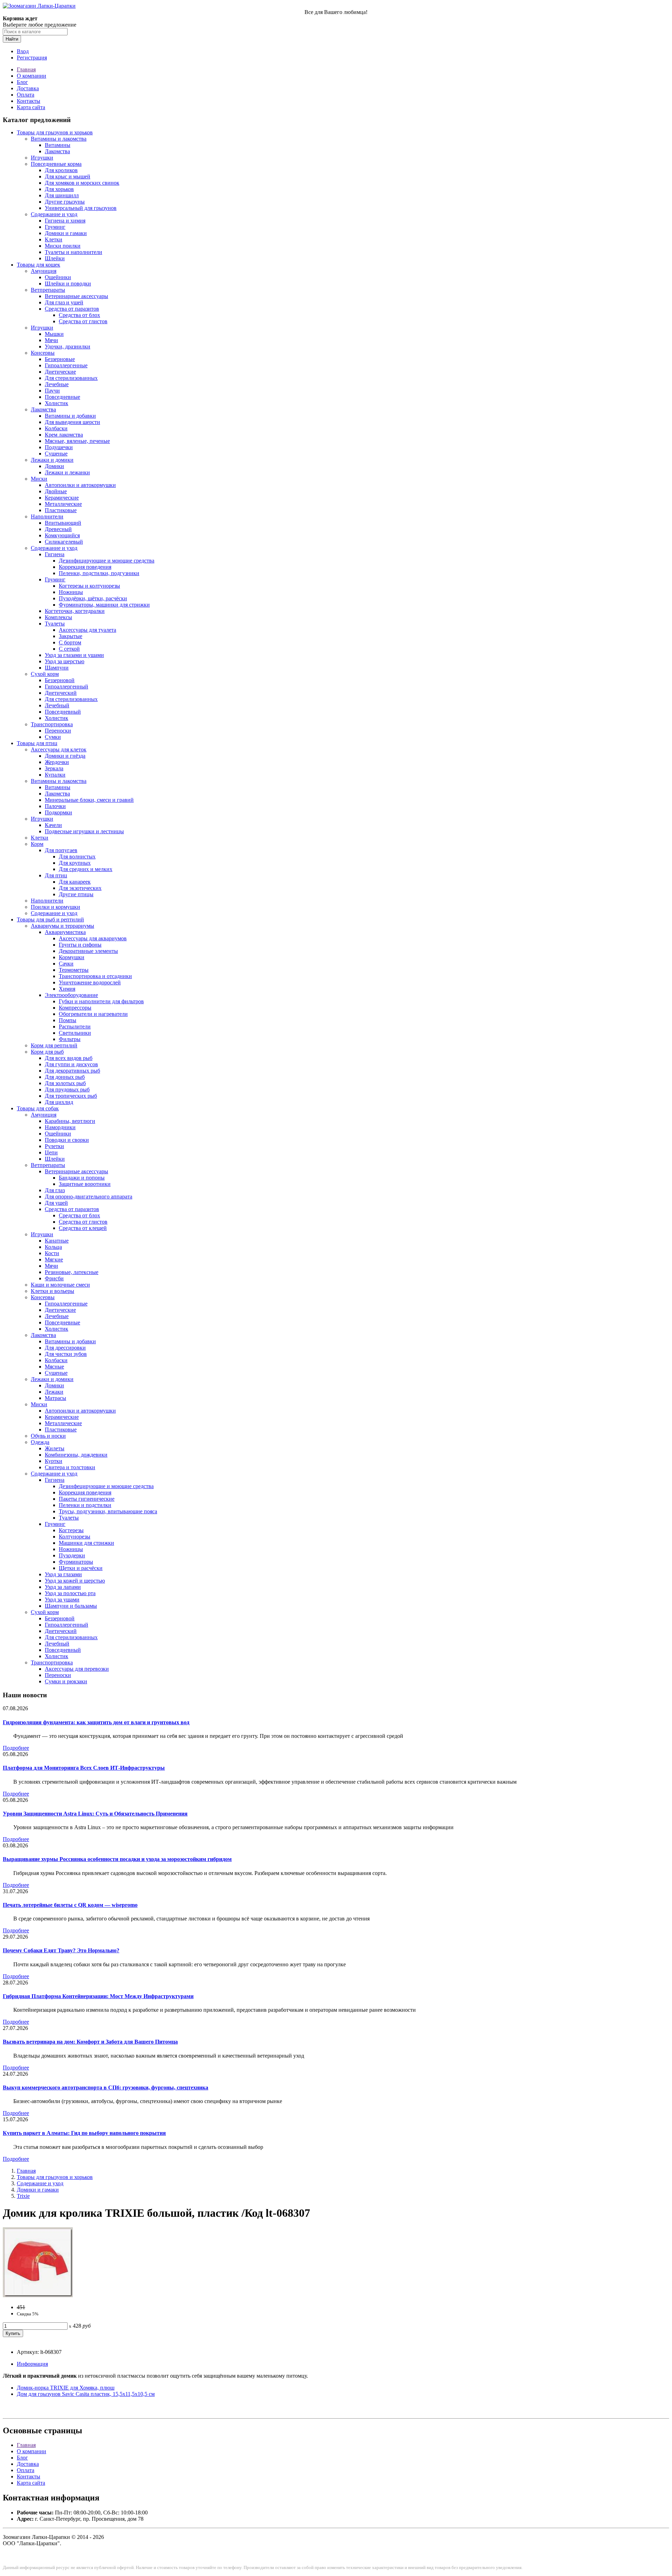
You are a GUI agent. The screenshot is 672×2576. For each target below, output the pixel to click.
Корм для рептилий (54, 1045)
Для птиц (56, 875)
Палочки (55, 806)
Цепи (51, 1152)
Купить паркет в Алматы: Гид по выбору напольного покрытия (84, 2133)
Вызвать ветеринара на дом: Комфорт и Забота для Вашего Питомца (90, 2042)
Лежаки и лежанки (67, 472)
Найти (12, 39)
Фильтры (70, 1039)
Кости (52, 1253)
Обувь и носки (48, 1436)
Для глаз (55, 1190)
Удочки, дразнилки (68, 346)
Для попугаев (61, 850)
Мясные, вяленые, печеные (77, 441)
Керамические (62, 498)
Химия (67, 989)
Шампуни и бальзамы (71, 1606)
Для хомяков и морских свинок (82, 183)
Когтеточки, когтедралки (75, 611)
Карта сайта (31, 107)
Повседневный (63, 712)
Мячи (51, 340)
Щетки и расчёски (81, 1568)
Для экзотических (80, 888)
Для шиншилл (62, 195)
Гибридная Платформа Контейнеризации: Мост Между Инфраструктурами (98, 1996)
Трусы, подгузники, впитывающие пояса (108, 1511)
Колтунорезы (75, 1537)
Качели (53, 825)
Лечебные (57, 384)
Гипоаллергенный (66, 687)
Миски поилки (63, 246)
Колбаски (56, 428)
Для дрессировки (65, 1348)
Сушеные (56, 454)
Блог (22, 82)
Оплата (26, 95)
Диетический (61, 693)
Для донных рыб (65, 1077)
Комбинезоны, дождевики (76, 1455)
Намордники (60, 1127)
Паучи (52, 391)
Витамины (58, 145)
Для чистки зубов (66, 1354)
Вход (23, 51)
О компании (31, 76)
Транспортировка (52, 724)
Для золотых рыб (65, 1083)
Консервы (43, 353)
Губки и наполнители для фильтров (101, 1001)
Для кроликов (61, 170)
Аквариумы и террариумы (62, 926)
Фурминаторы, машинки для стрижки (104, 605)
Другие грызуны (65, 202)
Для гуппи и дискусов (71, 1064)
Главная (26, 69)
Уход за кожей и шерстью (75, 1581)
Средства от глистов (83, 321)
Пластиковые (61, 510)
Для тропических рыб (71, 1096)
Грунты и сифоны (80, 945)
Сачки (66, 964)
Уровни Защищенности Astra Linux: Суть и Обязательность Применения (95, 1814)
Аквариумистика (65, 932)
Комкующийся (62, 535)
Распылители (75, 1027)
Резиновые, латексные (72, 1272)
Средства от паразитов (72, 309)
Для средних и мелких (86, 869)
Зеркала (54, 768)
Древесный (58, 529)
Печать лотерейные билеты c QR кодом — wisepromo (70, 1905)
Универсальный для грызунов (81, 208)
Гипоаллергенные (66, 365)
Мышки (54, 334)
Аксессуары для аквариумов (93, 938)
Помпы (68, 1020)
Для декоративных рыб (72, 1071)
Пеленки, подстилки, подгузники (99, 573)
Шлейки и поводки (68, 284)
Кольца (53, 1247)
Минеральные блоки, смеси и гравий (89, 800)
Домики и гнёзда (65, 756)
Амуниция (44, 271)
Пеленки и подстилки (85, 1505)
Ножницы (71, 592)
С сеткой (69, 649)
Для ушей (56, 1203)
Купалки (55, 775)
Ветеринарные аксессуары (76, 296)
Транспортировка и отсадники (95, 976)
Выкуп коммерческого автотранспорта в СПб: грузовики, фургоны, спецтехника (106, 2087)
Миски (39, 479)
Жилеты (55, 1448)
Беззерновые (60, 359)
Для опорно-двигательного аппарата (89, 1197)
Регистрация (32, 58)
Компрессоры (75, 1008)
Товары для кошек (38, 265)
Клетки (54, 239)
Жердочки (57, 762)
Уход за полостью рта (70, 1593)
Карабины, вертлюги (70, 1121)
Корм (37, 844)
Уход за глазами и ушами (74, 655)
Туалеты (55, 624)
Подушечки (59, 447)
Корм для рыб (47, 1052)
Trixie (23, 2196)
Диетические (60, 372)
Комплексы (58, 617)
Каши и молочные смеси (60, 1285)
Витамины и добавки (70, 416)
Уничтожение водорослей (90, 982)
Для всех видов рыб (69, 1058)
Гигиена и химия (65, 221)
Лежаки (54, 1392)
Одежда (40, 1442)
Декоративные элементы (88, 951)
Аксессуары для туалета (87, 630)
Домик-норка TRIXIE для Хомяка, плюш (66, 2388)
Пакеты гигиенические (87, 1499)
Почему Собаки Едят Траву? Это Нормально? (61, 1950)
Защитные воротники (85, 1184)
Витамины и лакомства (59, 139)
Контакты (29, 101)
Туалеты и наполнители (73, 252)
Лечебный (57, 705)
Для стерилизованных (71, 378)
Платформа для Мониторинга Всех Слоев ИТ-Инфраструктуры (84, 1768)
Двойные (56, 491)
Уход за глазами (63, 1574)
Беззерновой (60, 680)
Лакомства (57, 151)
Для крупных (75, 863)
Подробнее (16, 1748)
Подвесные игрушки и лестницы (84, 831)
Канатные (57, 1241)
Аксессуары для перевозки (77, 1669)
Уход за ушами (62, 1600)
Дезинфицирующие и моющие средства (107, 561)
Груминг (55, 227)
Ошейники (58, 277)
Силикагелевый (64, 542)
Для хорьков (59, 189)
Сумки (53, 737)
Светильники (75, 1033)
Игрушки (42, 158)
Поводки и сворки (67, 1140)
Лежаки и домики (52, 460)
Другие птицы (76, 894)
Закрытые (71, 636)
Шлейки (55, 258)
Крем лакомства (64, 435)
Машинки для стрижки (86, 1543)
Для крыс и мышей (68, 176)
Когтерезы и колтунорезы (89, 586)
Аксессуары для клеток (59, 749)
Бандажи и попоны (82, 1178)
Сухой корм (45, 674)
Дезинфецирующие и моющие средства (106, 1486)
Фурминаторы (76, 1562)
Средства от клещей (83, 1228)
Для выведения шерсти (72, 422)
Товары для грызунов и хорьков (55, 132)
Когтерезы (71, 1530)
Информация (32, 2364)
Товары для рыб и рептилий (50, 919)
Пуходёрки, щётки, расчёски (93, 598)
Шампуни (57, 668)
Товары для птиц (37, 743)
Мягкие (54, 1259)
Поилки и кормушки (55, 907)
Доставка (28, 88)
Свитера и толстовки (70, 1467)
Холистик (57, 403)
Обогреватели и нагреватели (93, 1014)
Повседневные (62, 397)
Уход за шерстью (65, 661)
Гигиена (55, 554)
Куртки (54, 1461)
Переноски (58, 731)
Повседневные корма (56, 164)
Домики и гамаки (66, 233)
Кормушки (72, 957)
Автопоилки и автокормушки (80, 485)
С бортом (70, 642)
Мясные (54, 1367)
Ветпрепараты (48, 290)
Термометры (74, 970)
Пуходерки (72, 1555)
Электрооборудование (71, 995)
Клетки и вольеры (52, 1291)
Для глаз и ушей (64, 302)
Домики (54, 466)
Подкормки (58, 812)
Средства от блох (79, 315)
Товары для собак (38, 1108)
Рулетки (54, 1146)
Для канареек (75, 882)
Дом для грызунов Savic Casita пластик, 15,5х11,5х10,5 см (86, 2394)
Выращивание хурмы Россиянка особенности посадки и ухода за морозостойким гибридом (117, 1859)
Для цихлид (59, 1102)
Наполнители (47, 516)
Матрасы (55, 1398)
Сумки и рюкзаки (66, 1681)
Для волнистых (77, 857)
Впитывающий (63, 523)
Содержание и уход (54, 214)
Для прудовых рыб (67, 1089)
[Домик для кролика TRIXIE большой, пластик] (38, 2295)
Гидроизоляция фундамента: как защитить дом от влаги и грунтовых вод (96, 1722)
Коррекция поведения (85, 567)
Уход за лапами (63, 1587)
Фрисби (54, 1278)
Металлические (63, 504)
